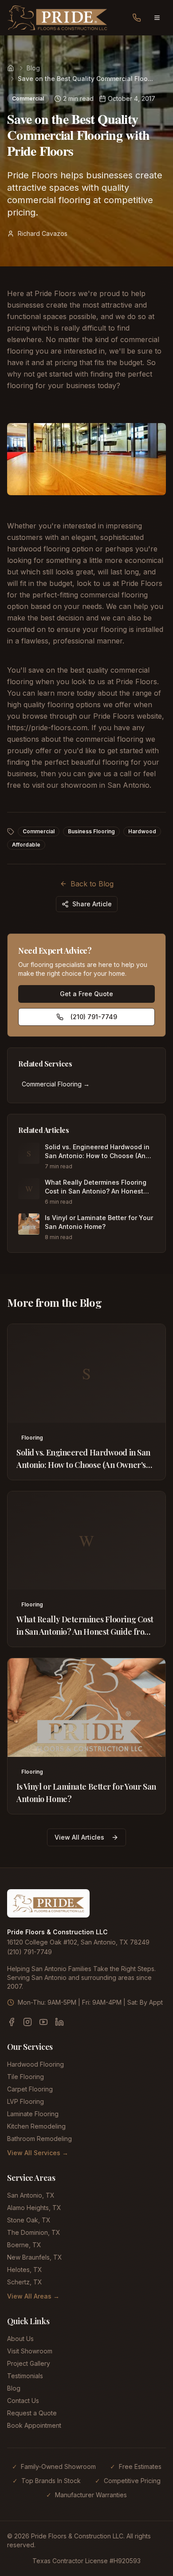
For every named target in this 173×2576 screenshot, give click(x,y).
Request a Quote (32, 2413)
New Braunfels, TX (35, 2257)
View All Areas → (33, 2296)
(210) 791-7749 (94, 1017)
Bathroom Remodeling (39, 2139)
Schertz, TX (25, 2282)
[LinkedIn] (59, 2022)
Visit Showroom (30, 2351)
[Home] (11, 68)
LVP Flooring (26, 2101)
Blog (33, 68)
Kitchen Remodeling (36, 2126)
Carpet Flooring (30, 2089)
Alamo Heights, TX (34, 2208)
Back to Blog (92, 884)
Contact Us (23, 2401)
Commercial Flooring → (56, 1084)
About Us (20, 2339)
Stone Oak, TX (29, 2220)
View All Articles (79, 1837)
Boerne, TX (24, 2245)
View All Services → (38, 2153)
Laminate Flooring (33, 2114)
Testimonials (25, 2376)
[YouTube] (43, 2022)
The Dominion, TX (34, 2232)
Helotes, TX (25, 2270)
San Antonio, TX (31, 2195)
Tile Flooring (26, 2077)
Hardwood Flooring (35, 2064)
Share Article (92, 904)
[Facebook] (12, 2022)
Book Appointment (34, 2425)
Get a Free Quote (86, 994)
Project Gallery (29, 2363)
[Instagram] (28, 2022)
